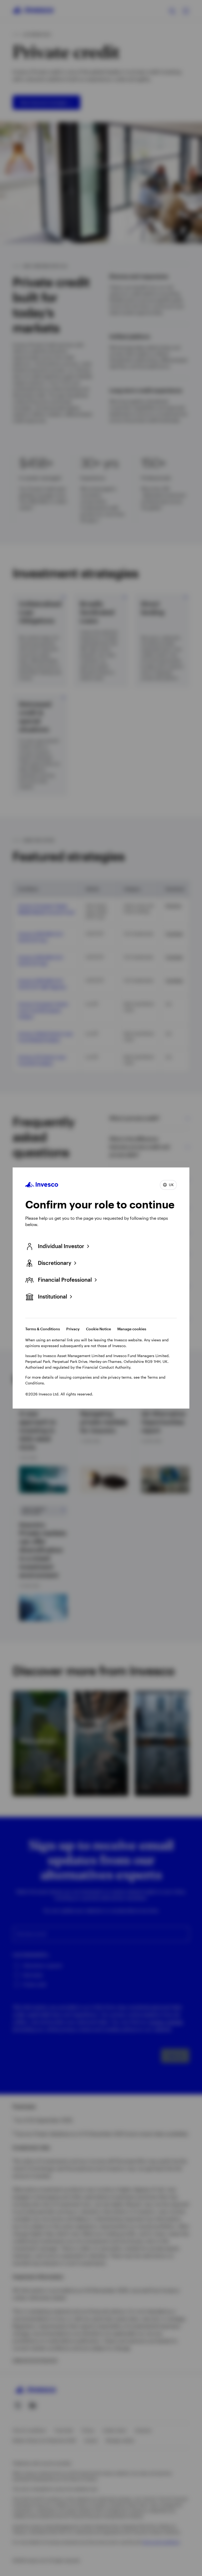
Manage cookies (132, 1329)
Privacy (73, 1329)
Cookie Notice (99, 1329)
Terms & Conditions (43, 1329)
